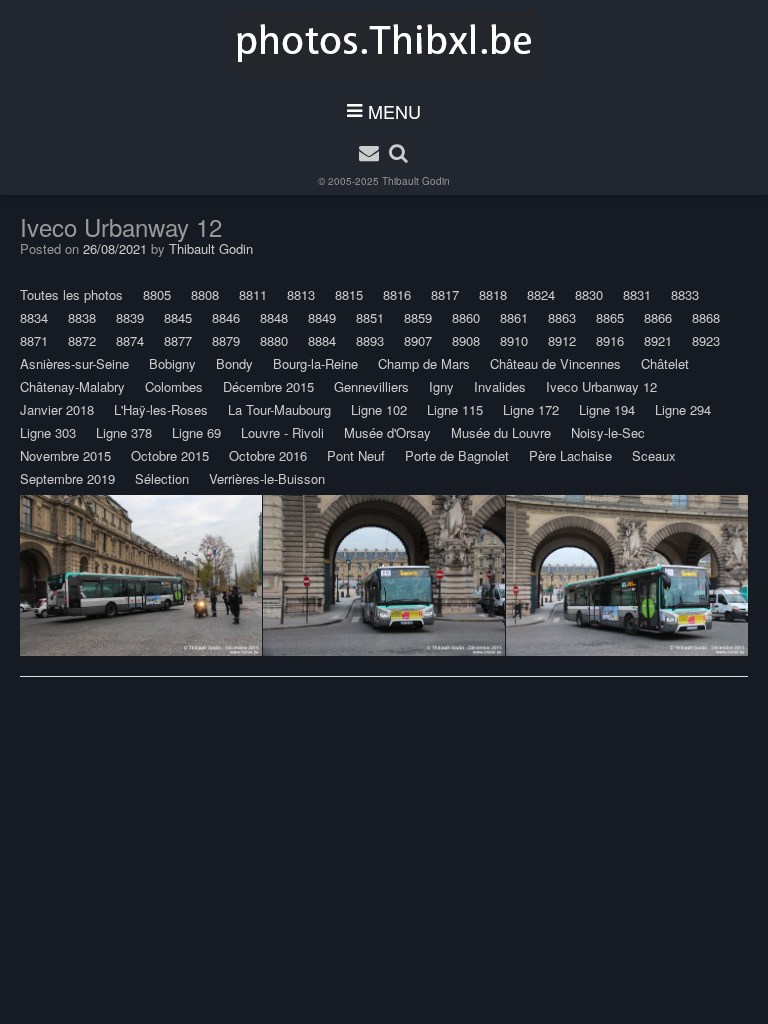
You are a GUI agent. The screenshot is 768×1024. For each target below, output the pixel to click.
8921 (658, 340)
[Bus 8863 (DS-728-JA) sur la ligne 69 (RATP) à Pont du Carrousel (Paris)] (141, 576)
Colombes (174, 386)
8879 (226, 340)
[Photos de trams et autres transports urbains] (384, 41)
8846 (226, 317)
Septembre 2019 (67, 478)
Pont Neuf (356, 455)
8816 (397, 294)
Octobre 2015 (170, 455)
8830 (589, 294)
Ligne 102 (379, 409)
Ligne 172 (531, 409)
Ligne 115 (455, 409)
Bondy (234, 363)
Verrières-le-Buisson (267, 478)
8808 (205, 294)
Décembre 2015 (268, 386)
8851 (370, 317)
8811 (253, 294)
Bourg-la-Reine (315, 363)
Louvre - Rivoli (282, 432)
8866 (658, 317)
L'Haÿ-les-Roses (161, 409)
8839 (130, 317)
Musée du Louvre (501, 432)
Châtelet (665, 363)
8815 (349, 294)
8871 (34, 340)
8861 (514, 317)
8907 (418, 340)
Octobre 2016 (268, 455)
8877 (178, 340)
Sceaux (654, 455)
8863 (562, 317)
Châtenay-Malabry (72, 386)
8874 (130, 340)
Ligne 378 (124, 432)
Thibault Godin (416, 181)
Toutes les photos (71, 294)
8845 (178, 317)
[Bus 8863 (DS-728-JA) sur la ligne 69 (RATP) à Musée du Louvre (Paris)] (384, 576)
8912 (562, 340)
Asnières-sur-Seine (74, 363)
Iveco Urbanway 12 (601, 386)
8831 (637, 294)
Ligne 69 (196, 432)
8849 (322, 317)
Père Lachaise (570, 455)
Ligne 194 (607, 409)
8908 (466, 340)
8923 (706, 340)
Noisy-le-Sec (608, 432)
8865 (610, 317)
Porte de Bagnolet (457, 455)
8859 (418, 317)
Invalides (500, 386)
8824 (541, 294)
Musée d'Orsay (387, 432)
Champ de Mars (424, 363)
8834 (34, 317)
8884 (322, 340)
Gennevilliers (371, 386)
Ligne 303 (48, 432)
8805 (157, 294)
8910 (514, 340)
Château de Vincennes (555, 363)
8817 (445, 294)
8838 (82, 317)
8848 (274, 317)
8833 (685, 294)
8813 (301, 294)
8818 (493, 294)
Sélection (162, 478)
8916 (610, 340)
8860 (466, 317)
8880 (274, 340)
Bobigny (172, 363)
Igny (441, 386)
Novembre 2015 (65, 455)
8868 (706, 317)
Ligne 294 (683, 409)
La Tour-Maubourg (279, 409)
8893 (370, 340)
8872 (82, 340)
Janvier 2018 (57, 409)
